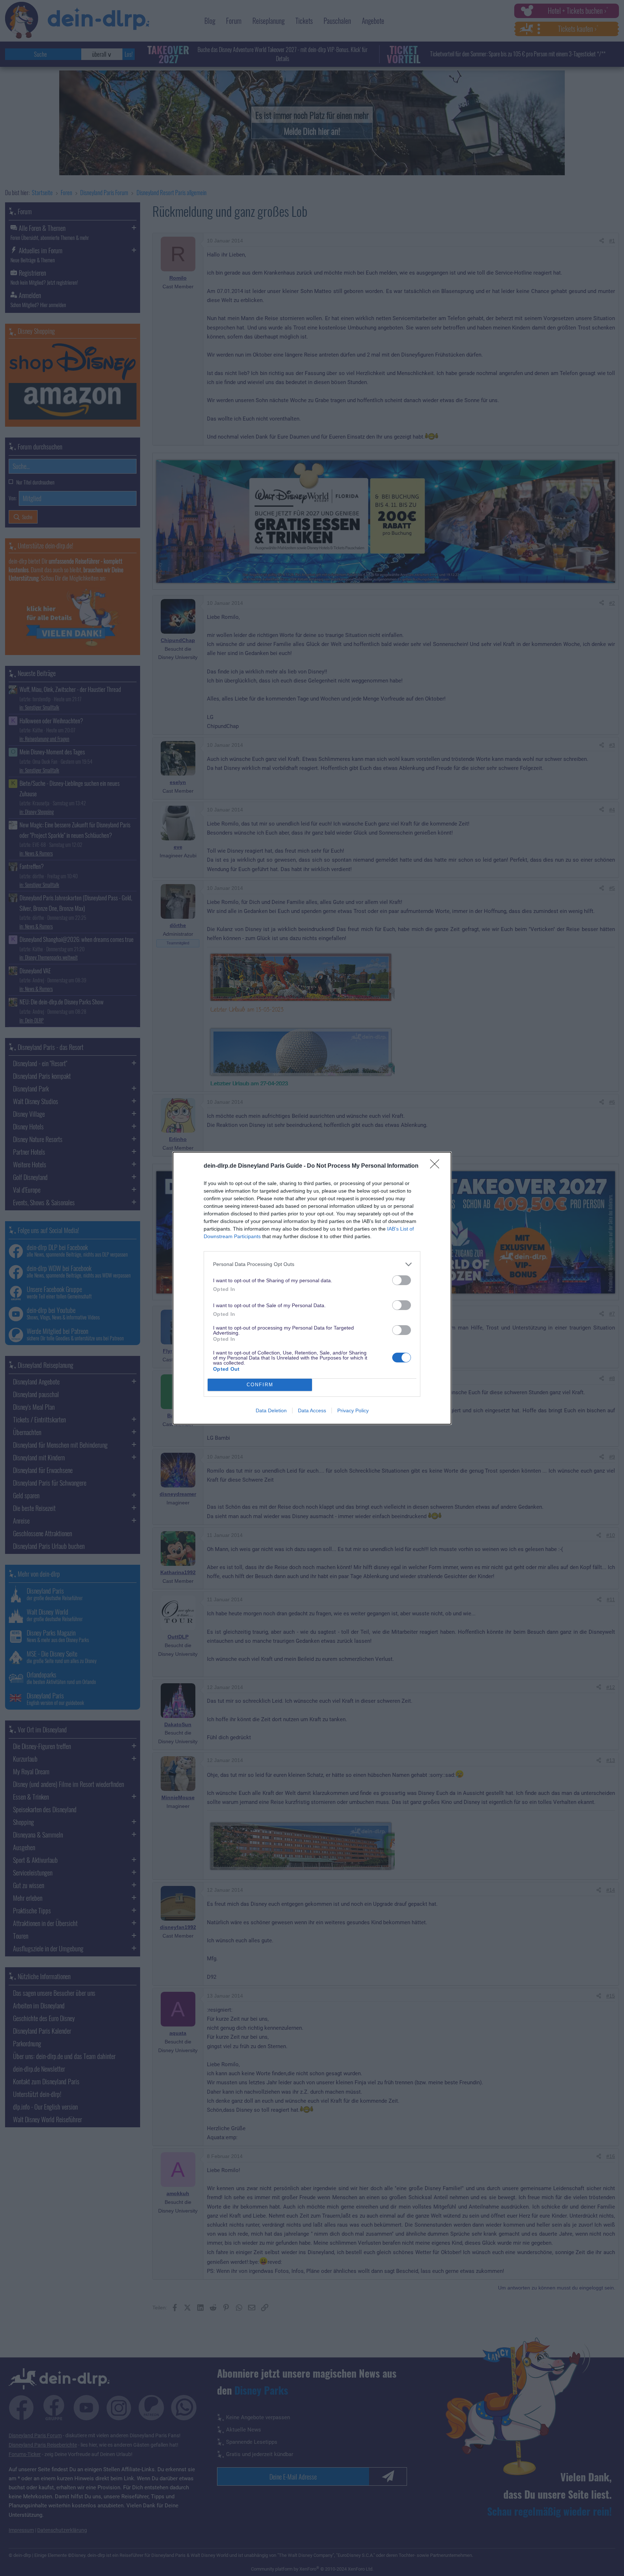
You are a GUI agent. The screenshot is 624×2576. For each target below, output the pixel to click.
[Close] (437, 1166)
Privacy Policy (353, 1410)
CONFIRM (260, 1385)
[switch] (402, 1280)
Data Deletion (271, 1410)
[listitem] (312, 1264)
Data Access (312, 1410)
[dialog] (312, 1288)
